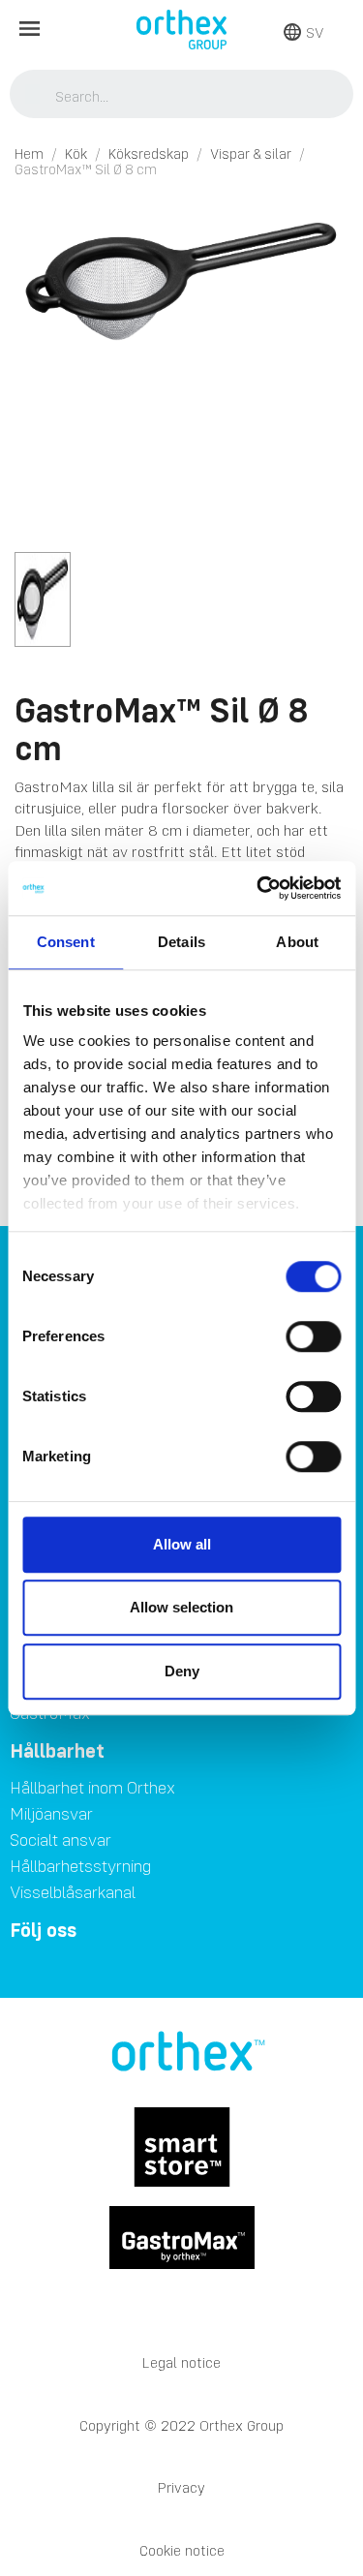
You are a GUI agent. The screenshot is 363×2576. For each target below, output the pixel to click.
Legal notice (181, 2362)
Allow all (182, 1544)
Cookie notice (182, 2550)
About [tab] (297, 942)
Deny (182, 1671)
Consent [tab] (66, 942)
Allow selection (181, 1607)
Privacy (181, 2487)
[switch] (313, 1336)
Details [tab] (181, 942)
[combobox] (182, 96)
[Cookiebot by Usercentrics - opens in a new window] (258, 888)
